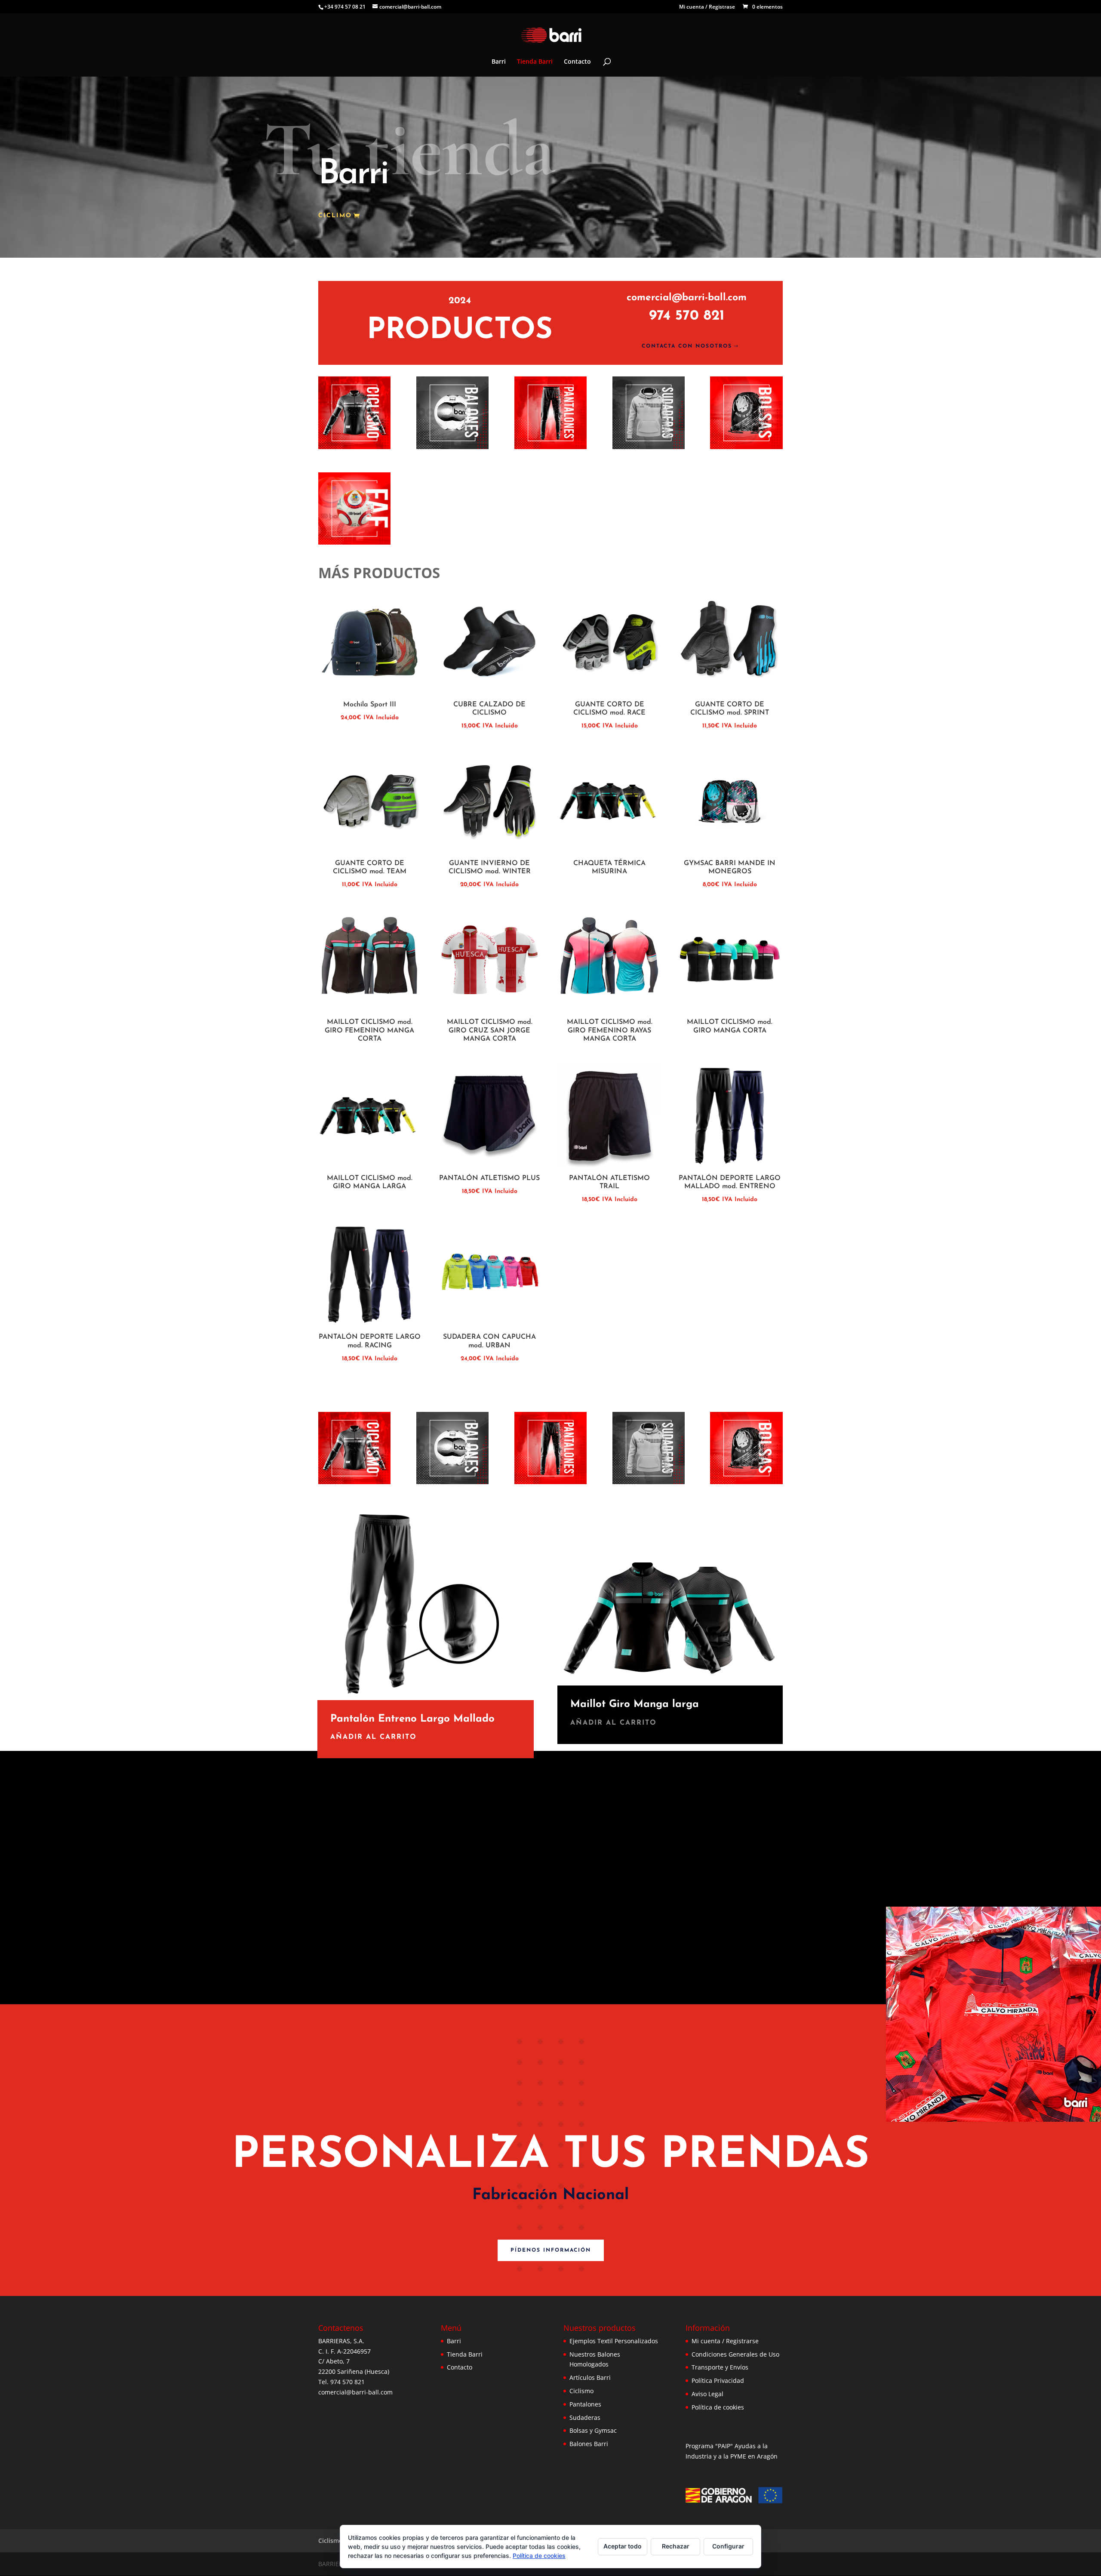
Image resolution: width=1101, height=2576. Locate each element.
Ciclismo (581, 2391)
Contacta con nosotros (687, 346)
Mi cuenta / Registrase (707, 7)
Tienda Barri (535, 62)
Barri (499, 62)
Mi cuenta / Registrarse (725, 2341)
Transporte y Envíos (720, 2367)
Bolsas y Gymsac (593, 2430)
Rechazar (676, 2546)
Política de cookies (718, 2407)
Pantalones (585, 2404)
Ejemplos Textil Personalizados (614, 2341)
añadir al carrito (374, 1737)
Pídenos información (551, 2250)
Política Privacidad (718, 2380)
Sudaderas (585, 2417)
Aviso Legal (707, 2394)
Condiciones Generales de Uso (735, 2354)
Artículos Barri (590, 2377)
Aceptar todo (623, 2546)
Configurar (728, 2546)
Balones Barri (589, 2444)
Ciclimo (335, 216)
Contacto (577, 62)
